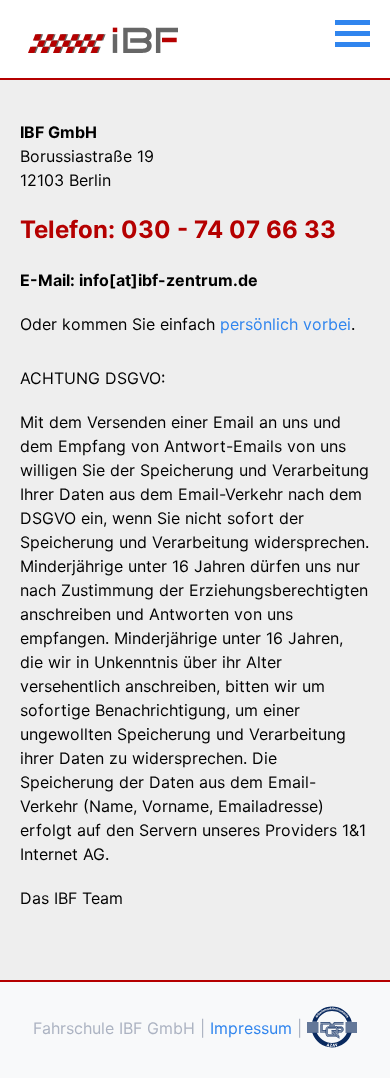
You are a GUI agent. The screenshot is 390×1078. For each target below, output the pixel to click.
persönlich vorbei (285, 324)
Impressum (251, 1028)
